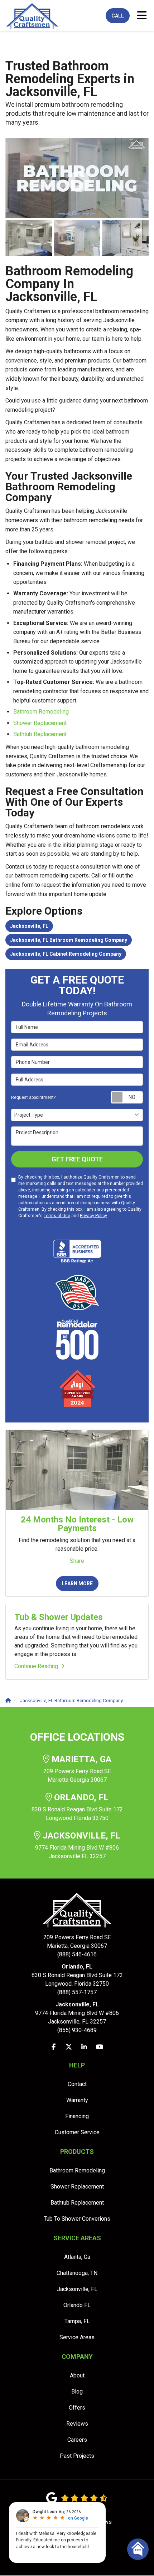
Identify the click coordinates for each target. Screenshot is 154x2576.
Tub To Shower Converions (77, 2219)
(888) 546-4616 (77, 1946)
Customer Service (77, 2132)
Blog (77, 2392)
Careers (77, 2440)
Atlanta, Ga (77, 2257)
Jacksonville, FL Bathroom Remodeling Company (69, 940)
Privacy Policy (93, 1216)
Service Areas (77, 2337)
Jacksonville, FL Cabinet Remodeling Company (66, 954)
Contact (77, 2084)
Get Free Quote (77, 1159)
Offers (77, 2408)
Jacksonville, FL (29, 926)
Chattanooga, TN (77, 2273)
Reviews (77, 2424)
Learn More (77, 1584)
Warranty (77, 2100)
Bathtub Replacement (41, 734)
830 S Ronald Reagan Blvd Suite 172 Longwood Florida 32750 (77, 1807)
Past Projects (77, 2456)
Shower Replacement (40, 723)
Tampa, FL (77, 2321)
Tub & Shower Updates (59, 1617)
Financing (77, 2116)
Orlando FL (77, 2305)
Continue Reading (36, 1666)
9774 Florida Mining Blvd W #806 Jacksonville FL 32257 (78, 1845)
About (77, 2375)
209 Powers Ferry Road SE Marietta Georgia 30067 (77, 1769)
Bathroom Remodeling (41, 712)
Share (77, 1561)
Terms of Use (57, 1216)
